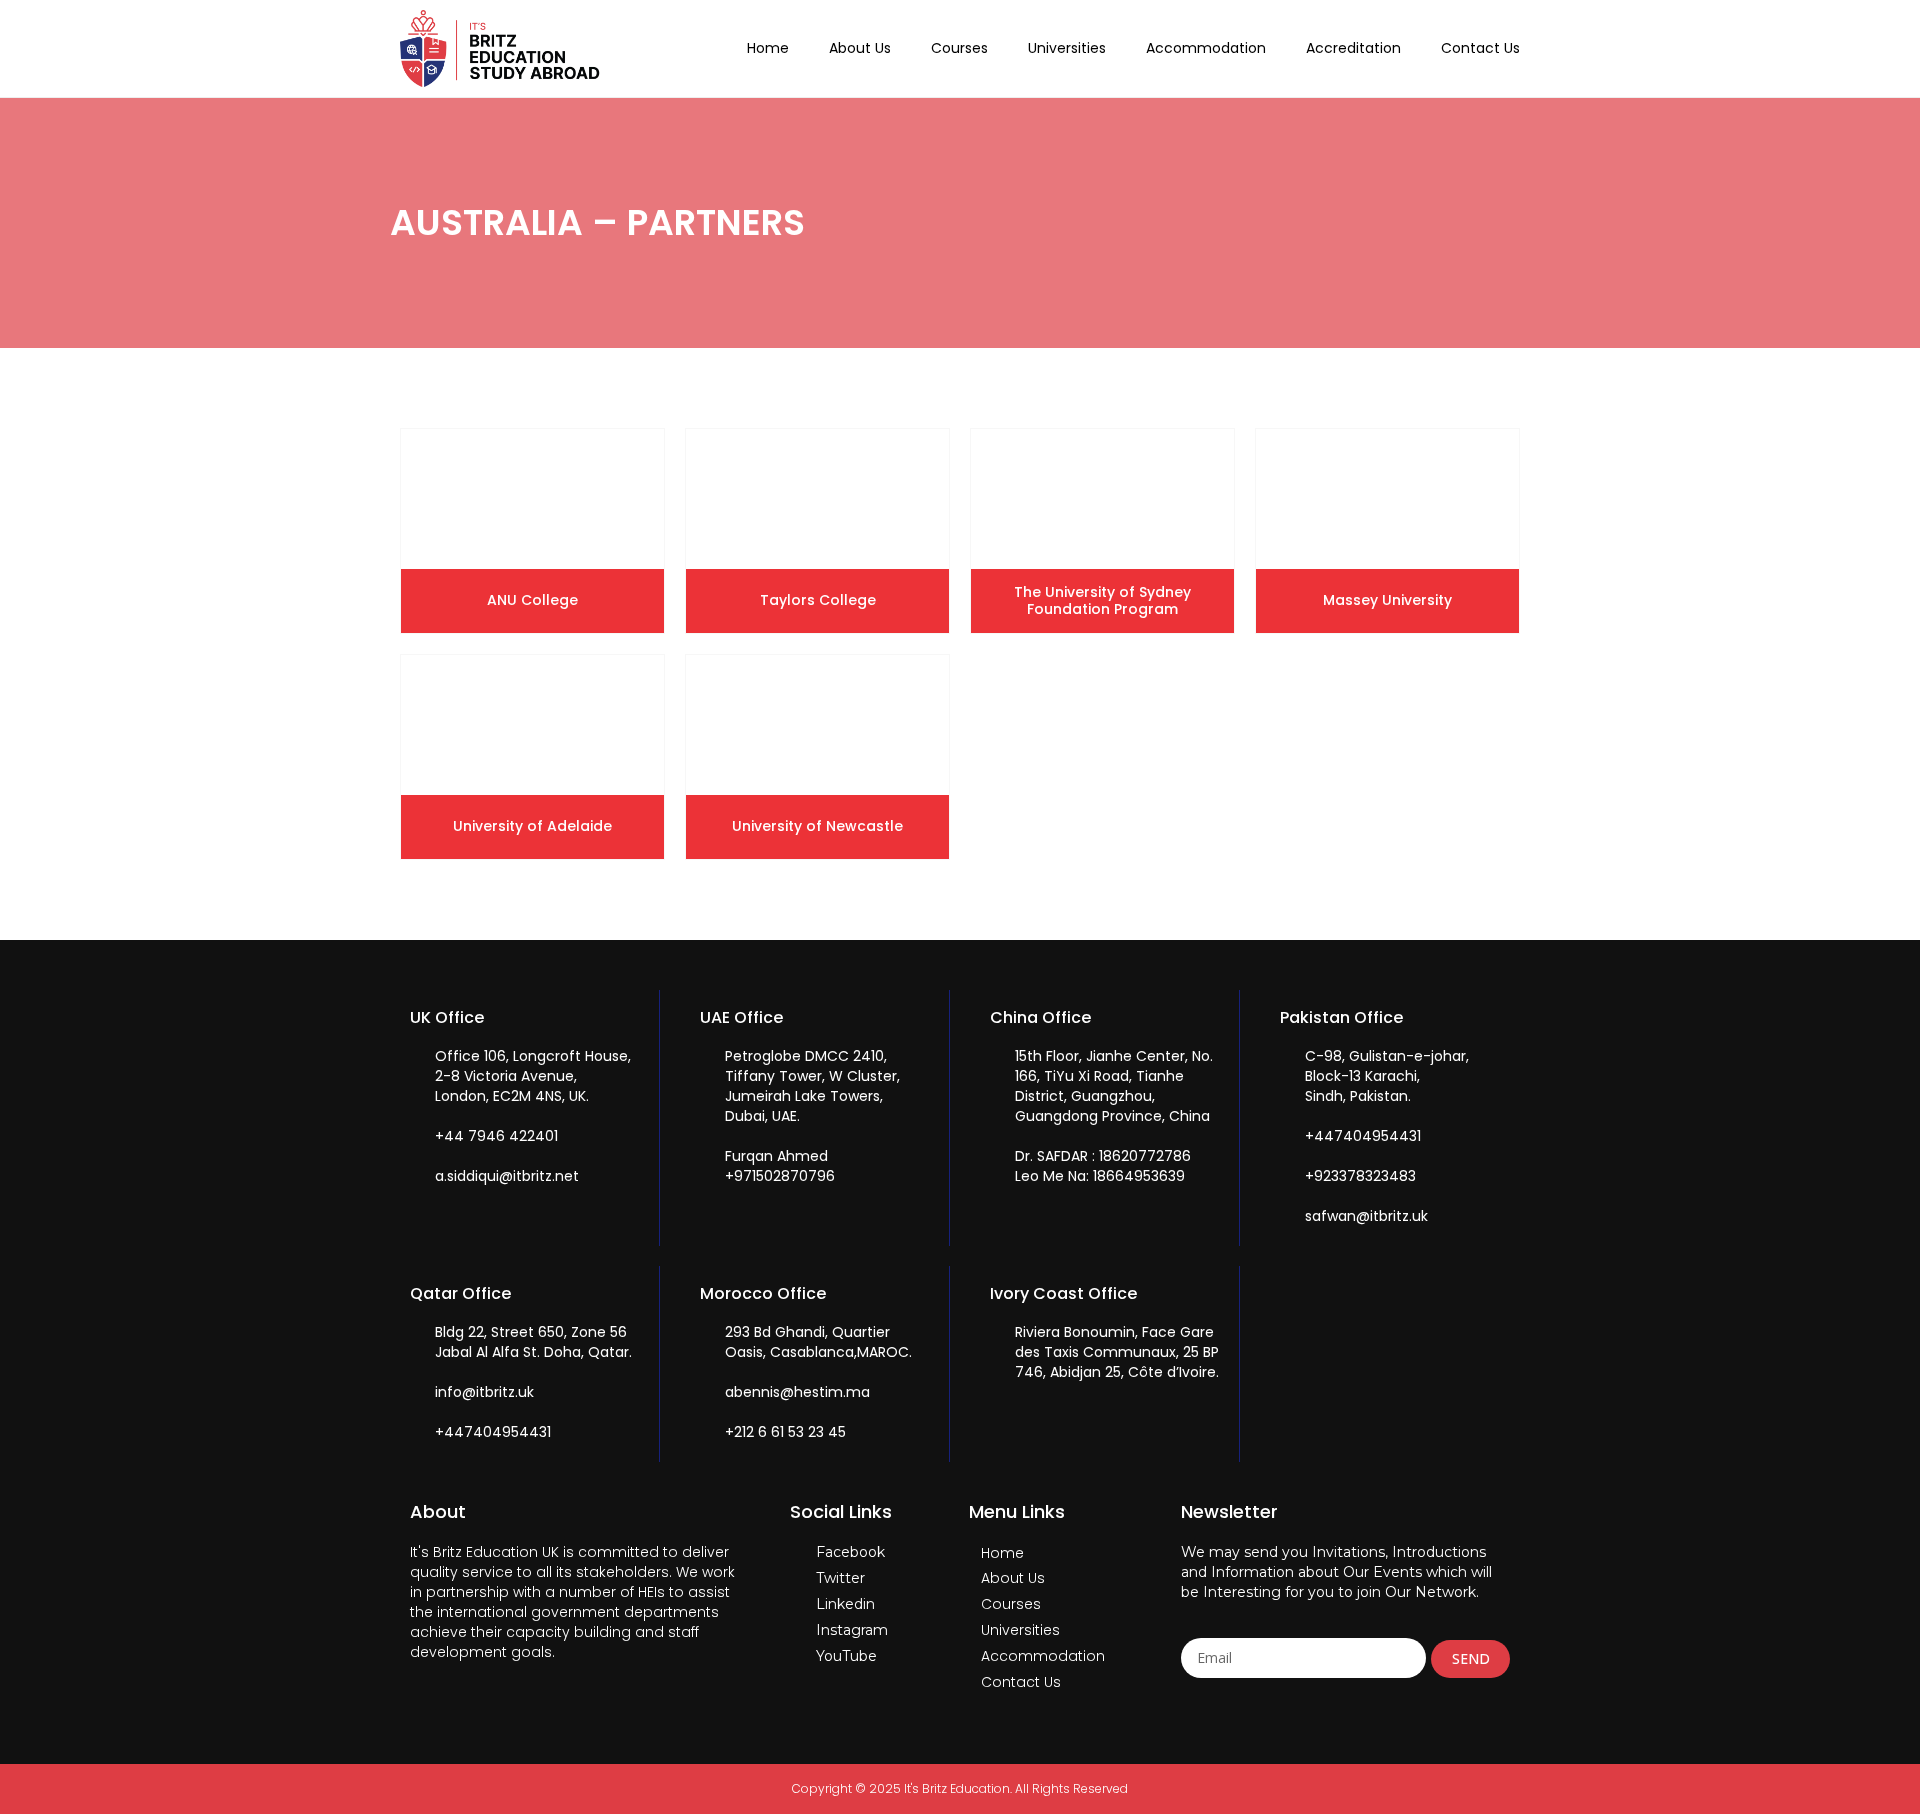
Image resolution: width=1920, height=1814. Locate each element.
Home (768, 48)
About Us (860, 48)
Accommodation (1206, 48)
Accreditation (1353, 48)
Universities (1067, 48)
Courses (959, 48)
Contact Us (1480, 48)
